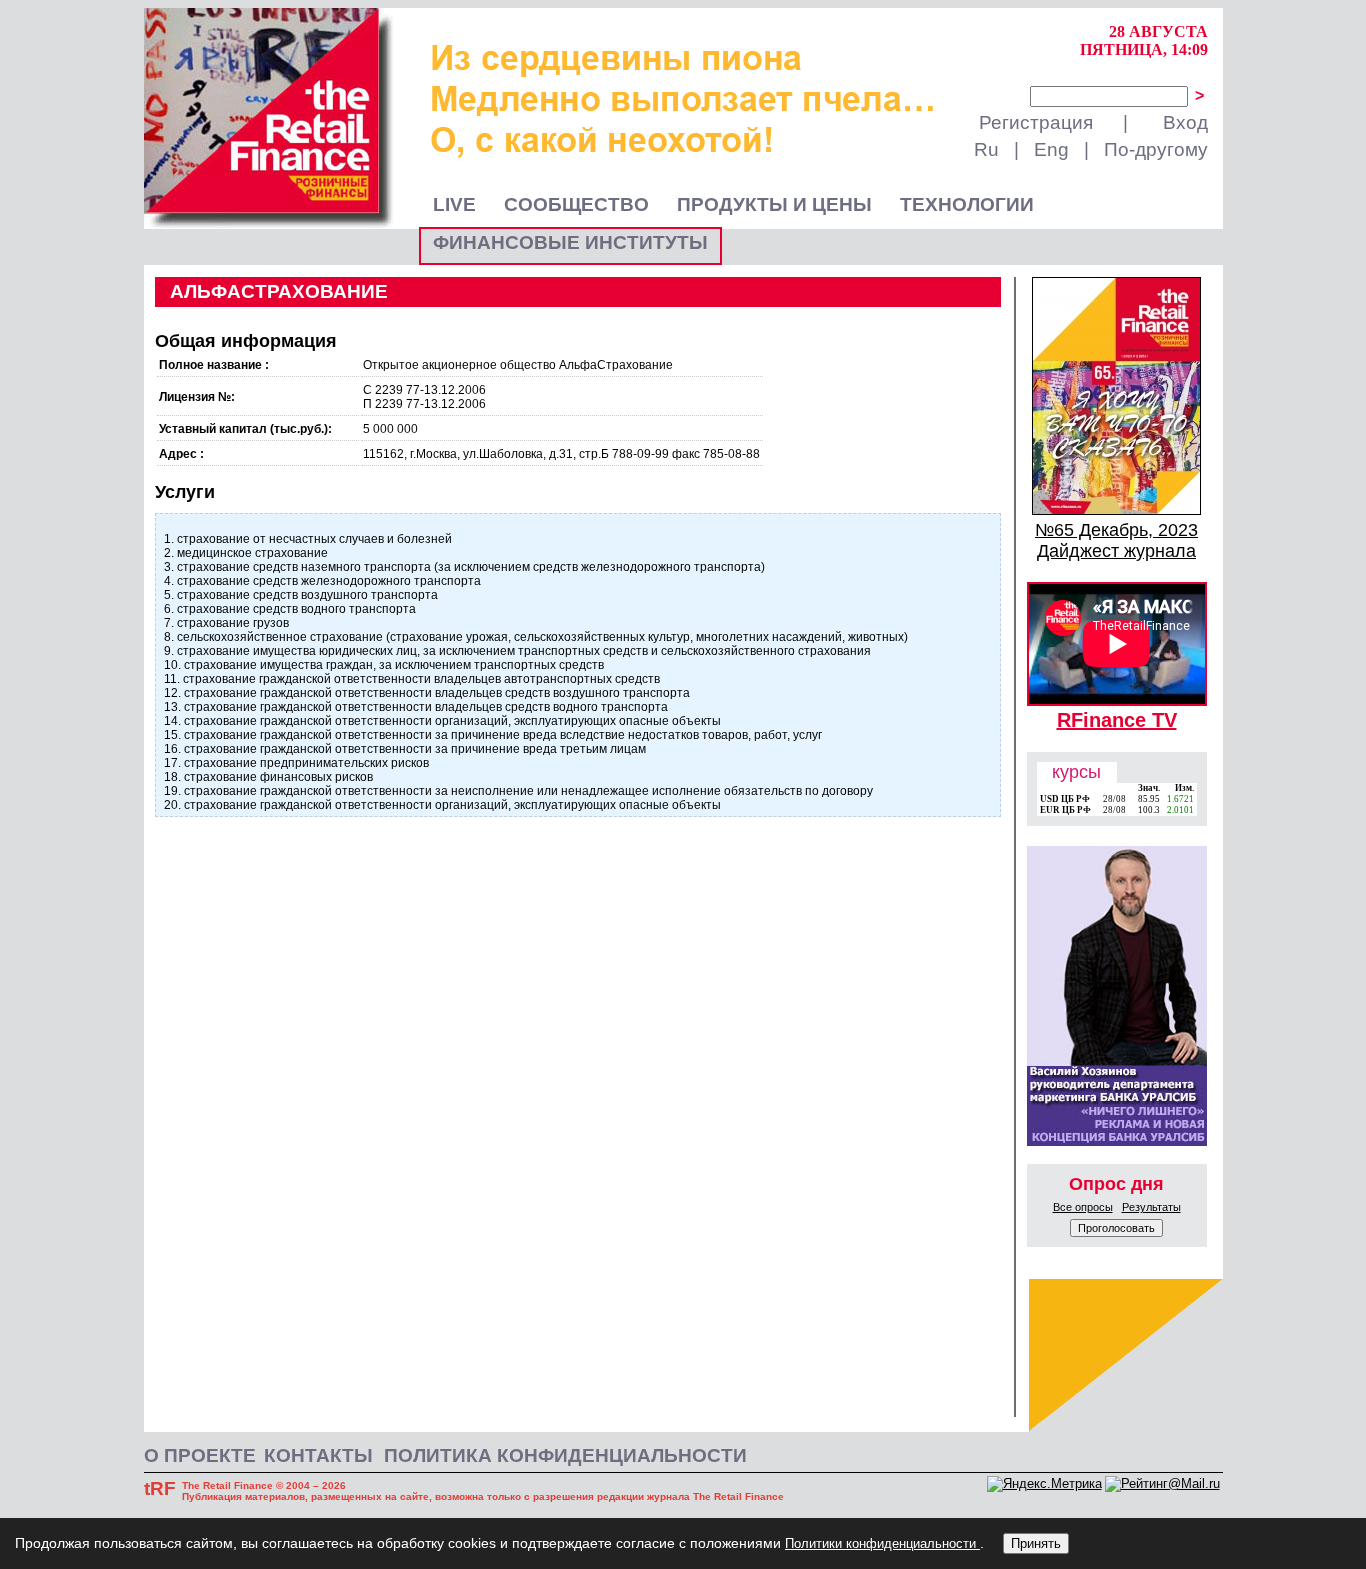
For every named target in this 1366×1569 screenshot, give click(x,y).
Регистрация (1036, 122)
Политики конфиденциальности (882, 1543)
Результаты (1151, 1207)
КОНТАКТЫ (318, 1455)
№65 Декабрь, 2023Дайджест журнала (1116, 540)
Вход (1185, 122)
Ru (986, 149)
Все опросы (1083, 1207)
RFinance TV (1117, 720)
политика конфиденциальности (565, 1455)
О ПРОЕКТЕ (200, 1455)
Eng (1051, 149)
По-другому (1156, 149)
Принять (1036, 1543)
